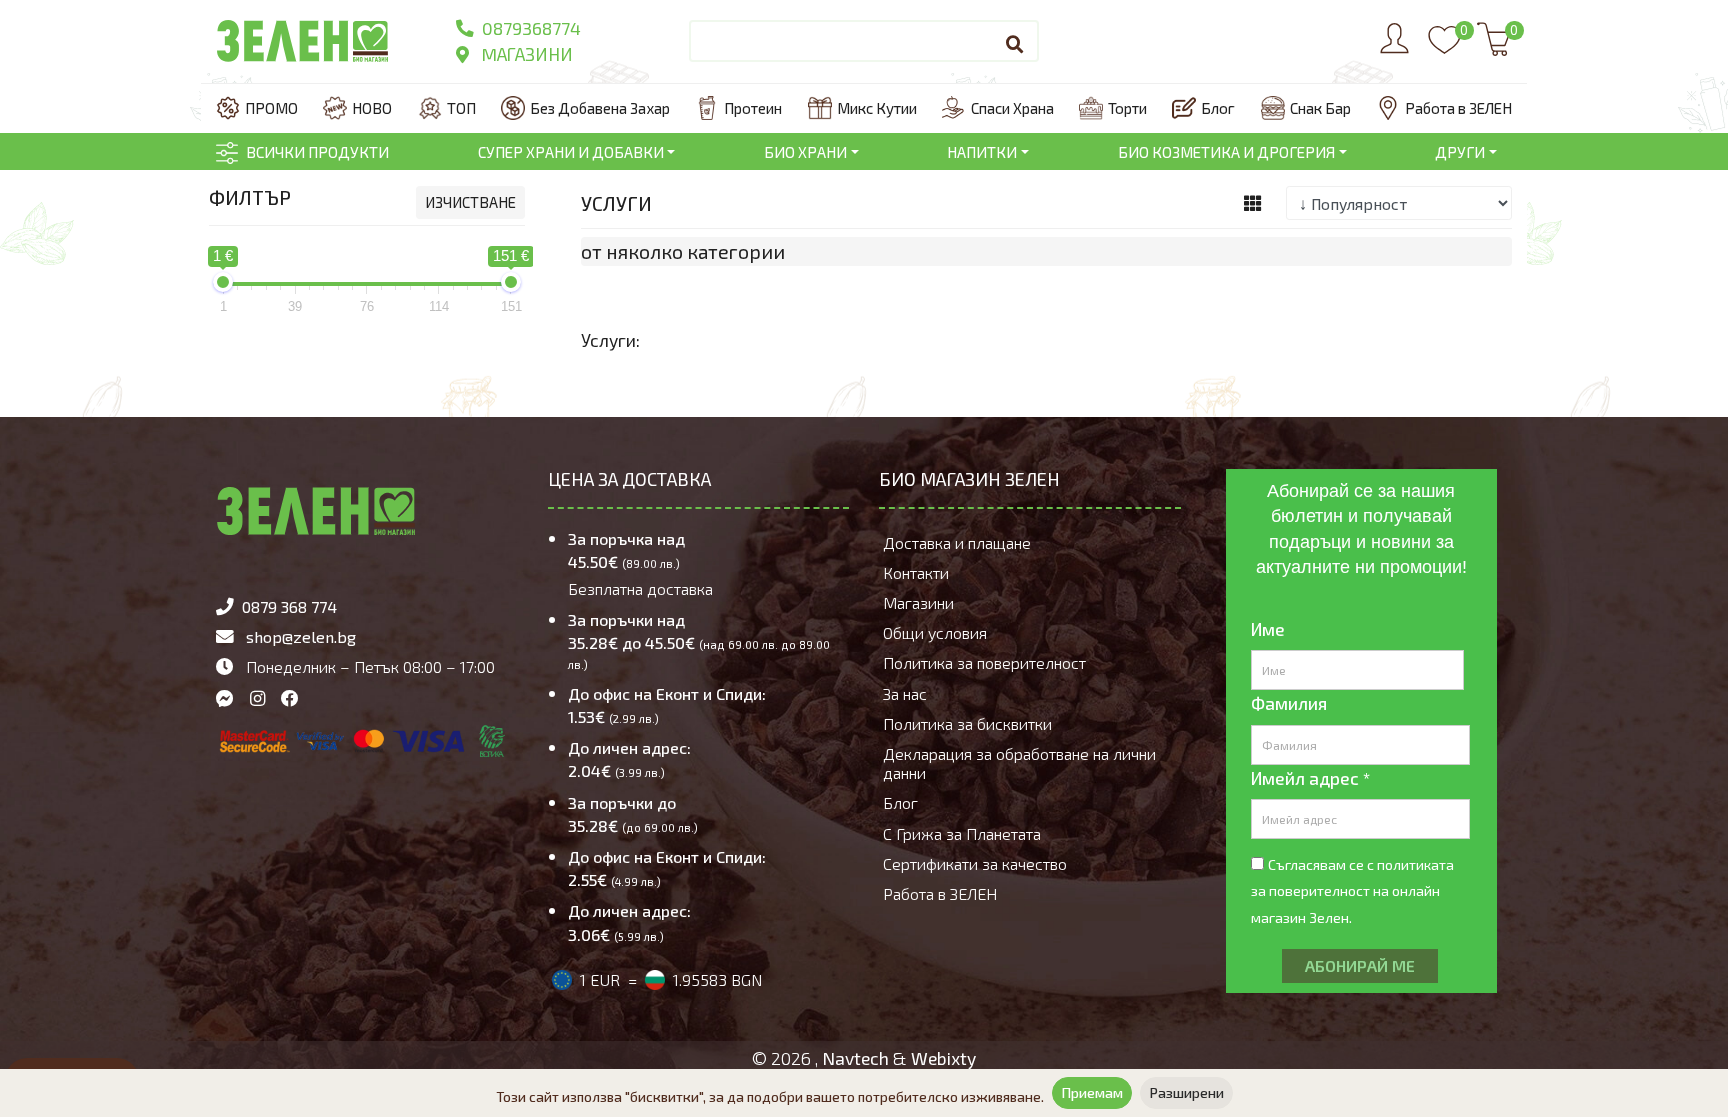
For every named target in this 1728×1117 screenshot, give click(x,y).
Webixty (943, 1058)
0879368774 (529, 28)
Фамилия (1289, 703)
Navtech (855, 1058)
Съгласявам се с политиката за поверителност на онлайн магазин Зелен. (1352, 891)
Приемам (1092, 1092)
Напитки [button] (982, 152)
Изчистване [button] (470, 202)
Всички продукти (317, 152)
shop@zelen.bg (301, 636)
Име (1268, 629)
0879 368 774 (289, 606)
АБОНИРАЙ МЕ (1360, 965)
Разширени (1186, 1092)
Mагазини (525, 54)
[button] (1253, 204)
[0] (1444, 49)
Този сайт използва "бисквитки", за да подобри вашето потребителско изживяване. (770, 1096)
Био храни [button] (805, 152)
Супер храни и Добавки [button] (571, 152)
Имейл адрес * (1310, 778)
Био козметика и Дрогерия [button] (1226, 152)
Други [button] (1460, 152)
